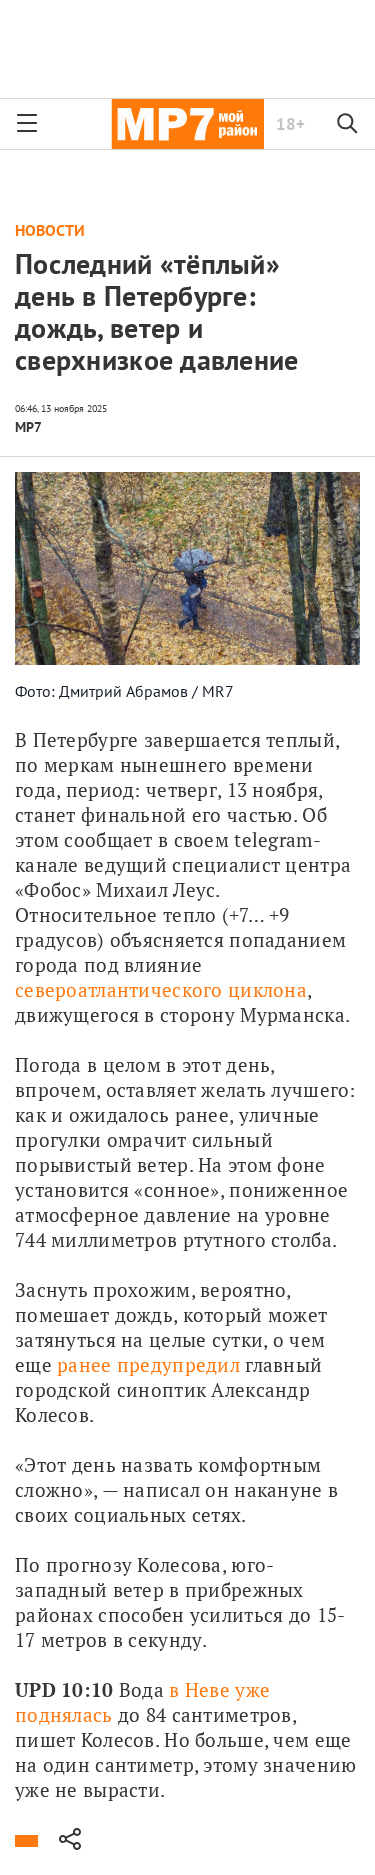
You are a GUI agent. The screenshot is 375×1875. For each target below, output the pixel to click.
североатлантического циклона (161, 989)
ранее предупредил (148, 1364)
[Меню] (27, 124)
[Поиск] (348, 124)
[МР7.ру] (187, 124)
